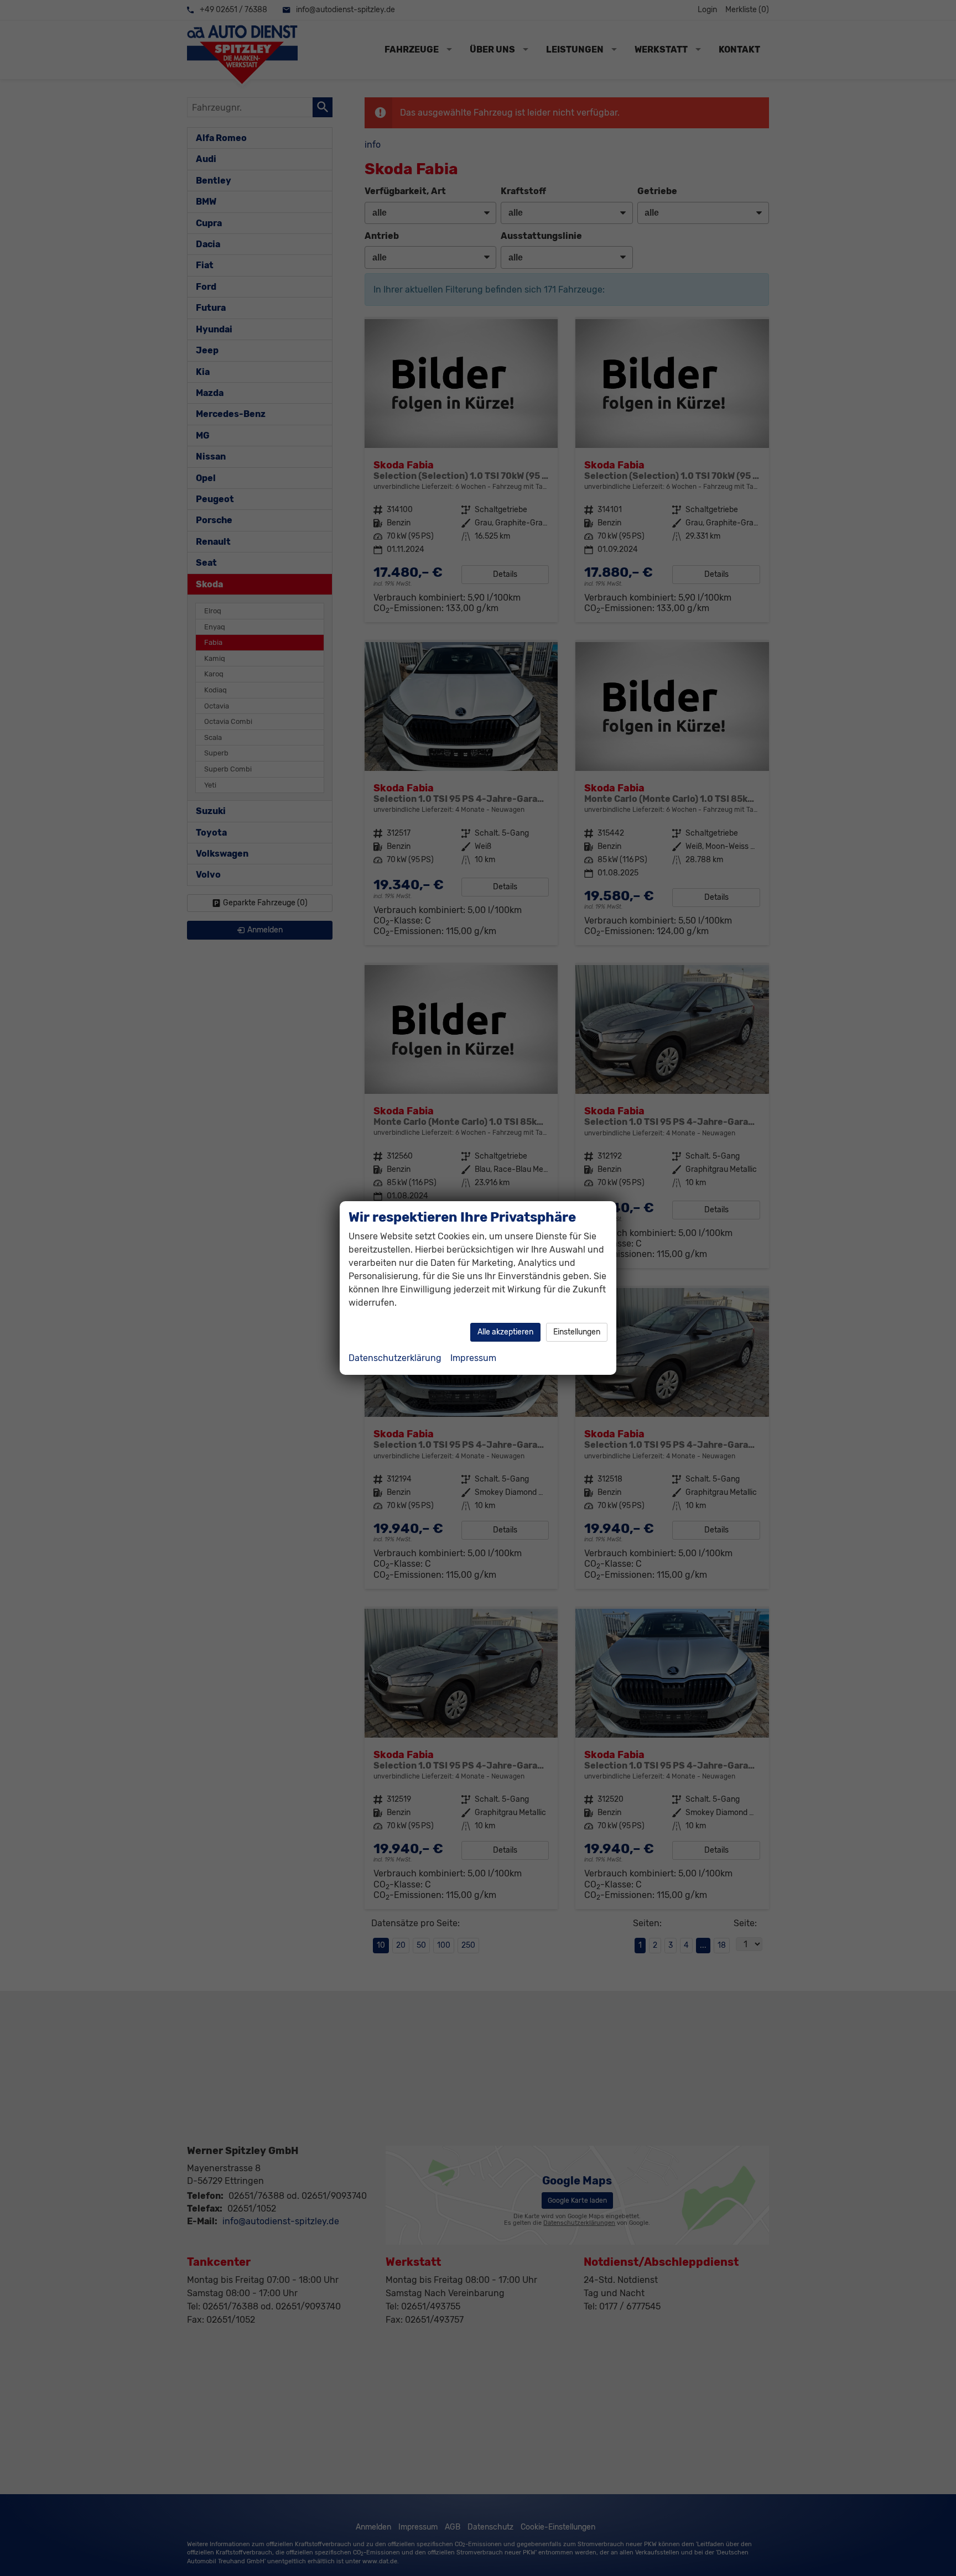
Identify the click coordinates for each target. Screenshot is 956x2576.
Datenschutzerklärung (395, 1358)
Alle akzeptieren (505, 1332)
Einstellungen (577, 1332)
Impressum (473, 1358)
